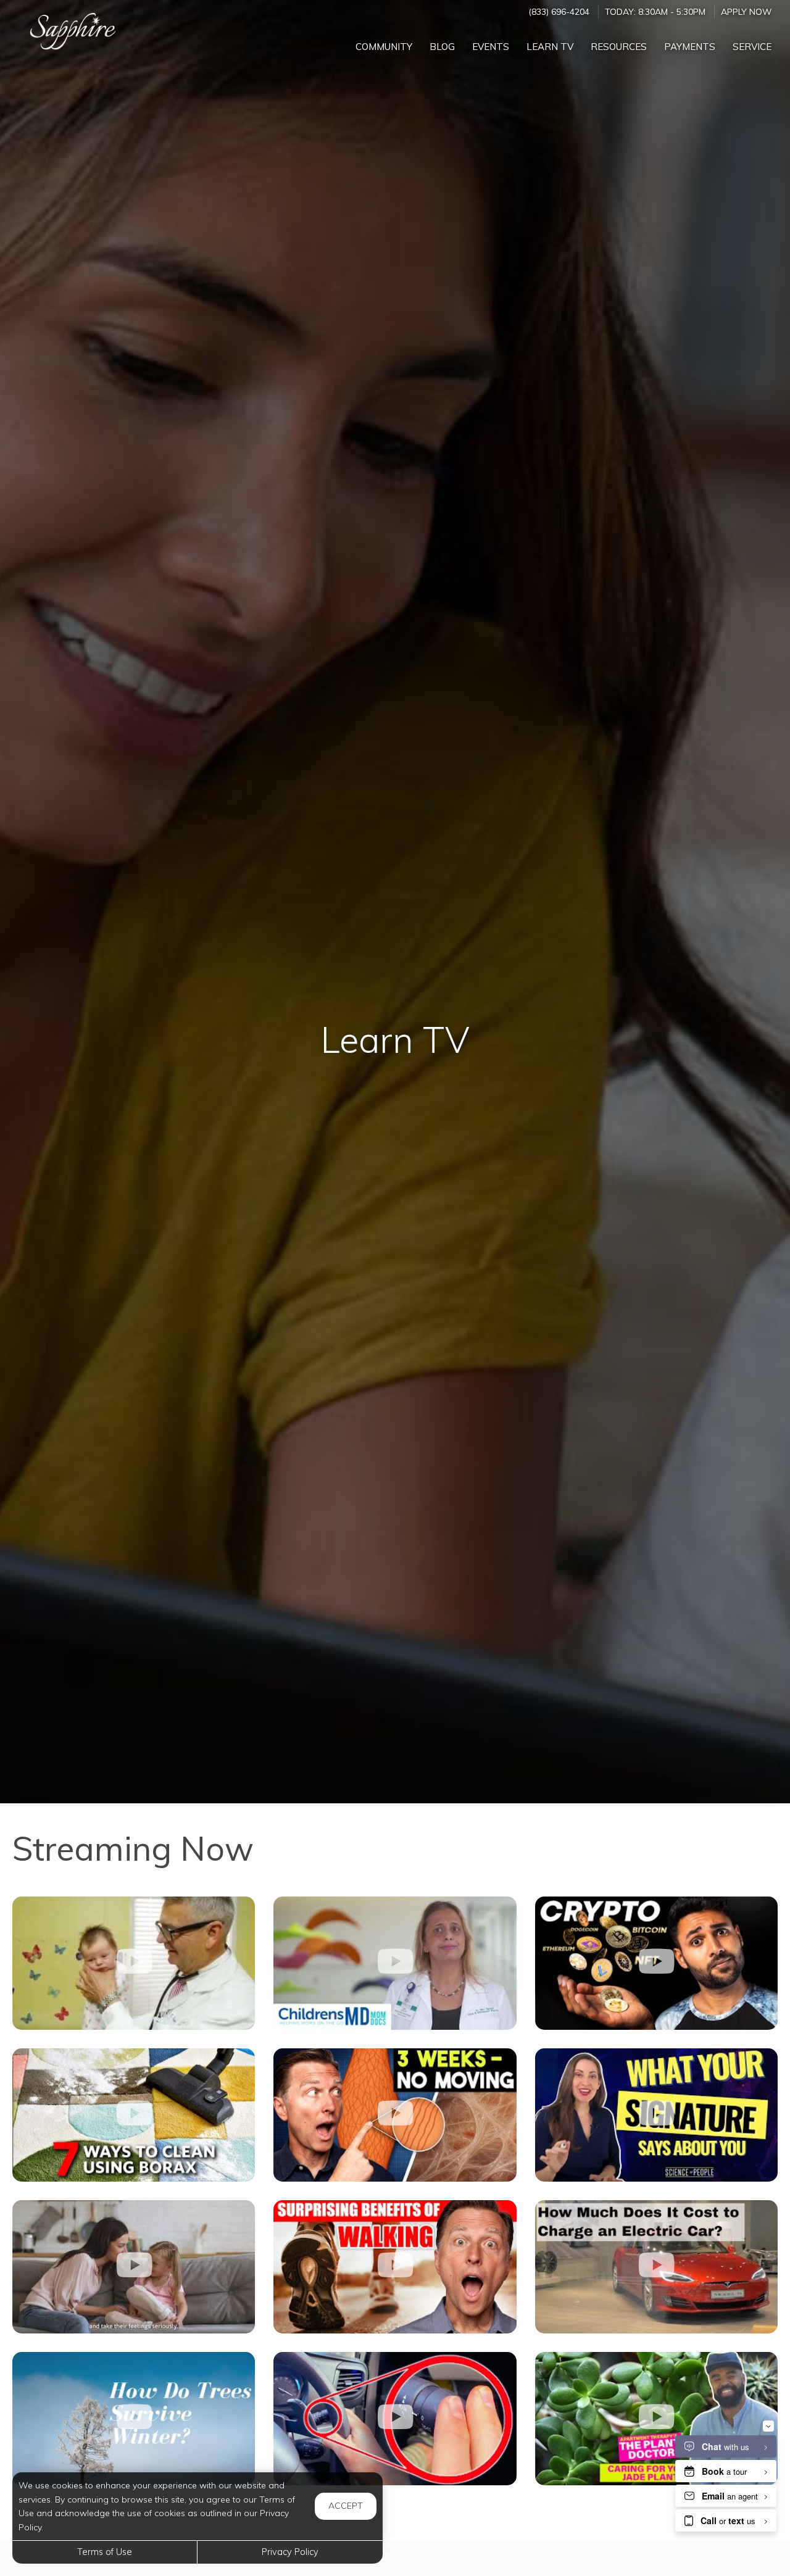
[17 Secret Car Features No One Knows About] (395, 2419)
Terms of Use (105, 2552)
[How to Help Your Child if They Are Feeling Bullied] (134, 2267)
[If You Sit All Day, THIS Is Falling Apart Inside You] (395, 2115)
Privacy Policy (290, 2552)
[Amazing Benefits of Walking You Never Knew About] (395, 2267)
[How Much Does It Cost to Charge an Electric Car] (656, 2267)
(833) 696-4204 (559, 11)
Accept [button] (346, 2506)
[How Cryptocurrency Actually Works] (656, 1963)
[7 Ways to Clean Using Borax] (134, 2115)
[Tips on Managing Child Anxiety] (395, 1963)
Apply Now (746, 11)
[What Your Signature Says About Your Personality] (656, 2115)
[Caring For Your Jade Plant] (656, 2419)
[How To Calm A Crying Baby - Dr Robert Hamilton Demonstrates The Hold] (134, 1963)
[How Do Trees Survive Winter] (134, 2419)
